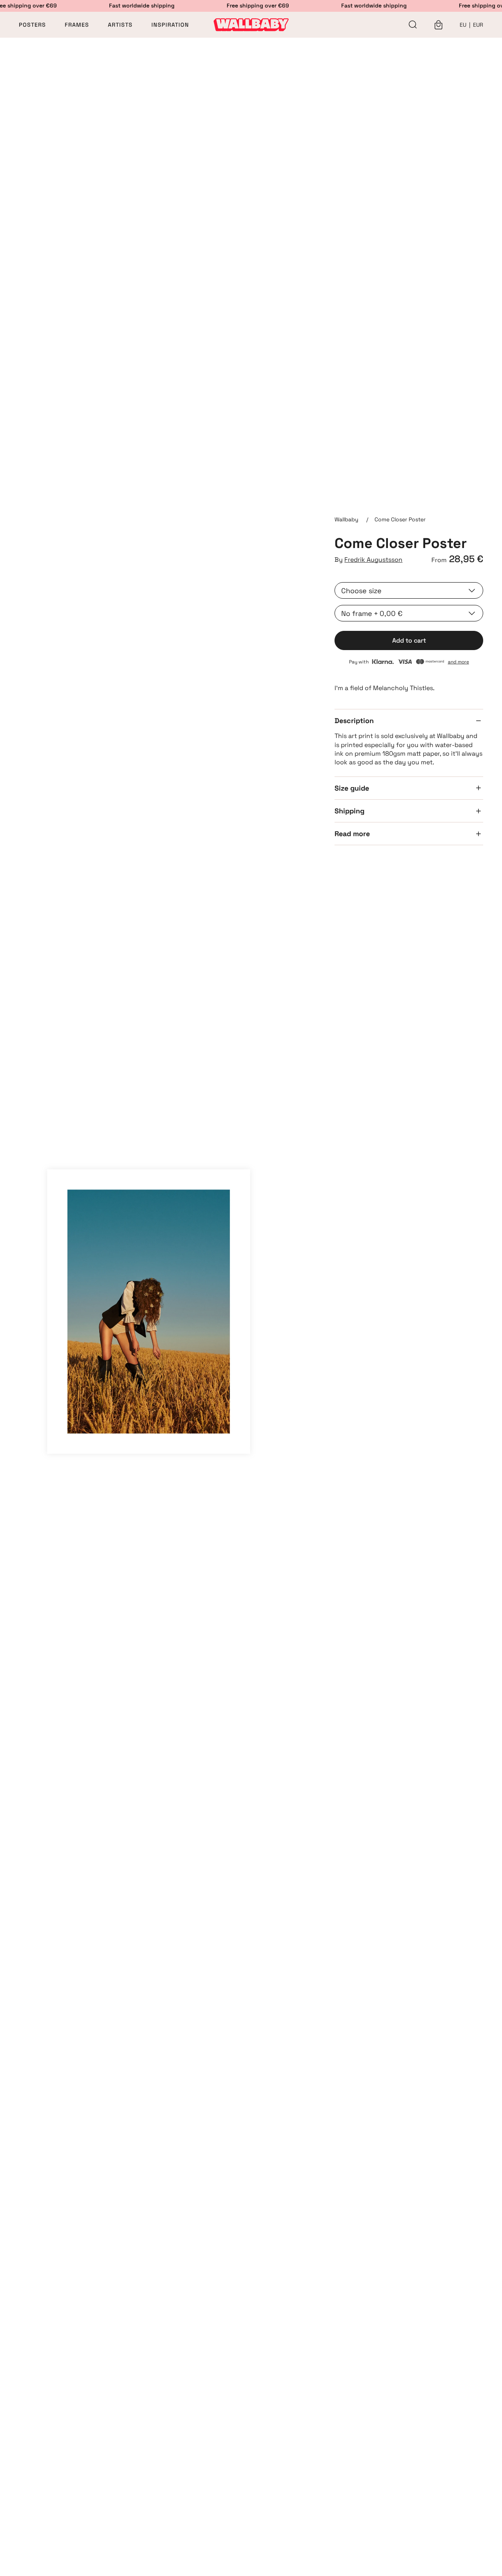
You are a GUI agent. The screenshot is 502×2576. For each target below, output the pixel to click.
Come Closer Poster (400, 519)
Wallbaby (346, 519)
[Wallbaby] (251, 25)
